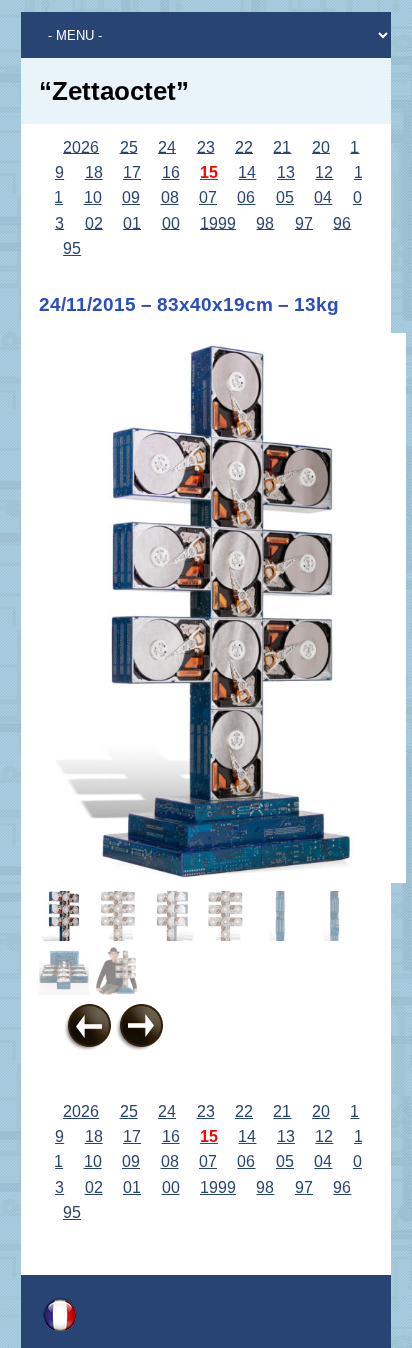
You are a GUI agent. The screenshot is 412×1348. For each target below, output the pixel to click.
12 (324, 172)
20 (321, 146)
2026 (81, 146)
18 (94, 172)
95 (72, 248)
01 (132, 222)
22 (244, 146)
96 (342, 222)
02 (94, 222)
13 (286, 172)
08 (170, 197)
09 (131, 197)
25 (129, 146)
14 (247, 172)
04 (323, 197)
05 (285, 197)
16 (171, 172)
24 (167, 146)
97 (304, 222)
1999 (218, 222)
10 (93, 197)
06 (246, 197)
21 (282, 146)
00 (171, 222)
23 (206, 146)
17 (132, 172)
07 (208, 197)
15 (209, 172)
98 (265, 222)
